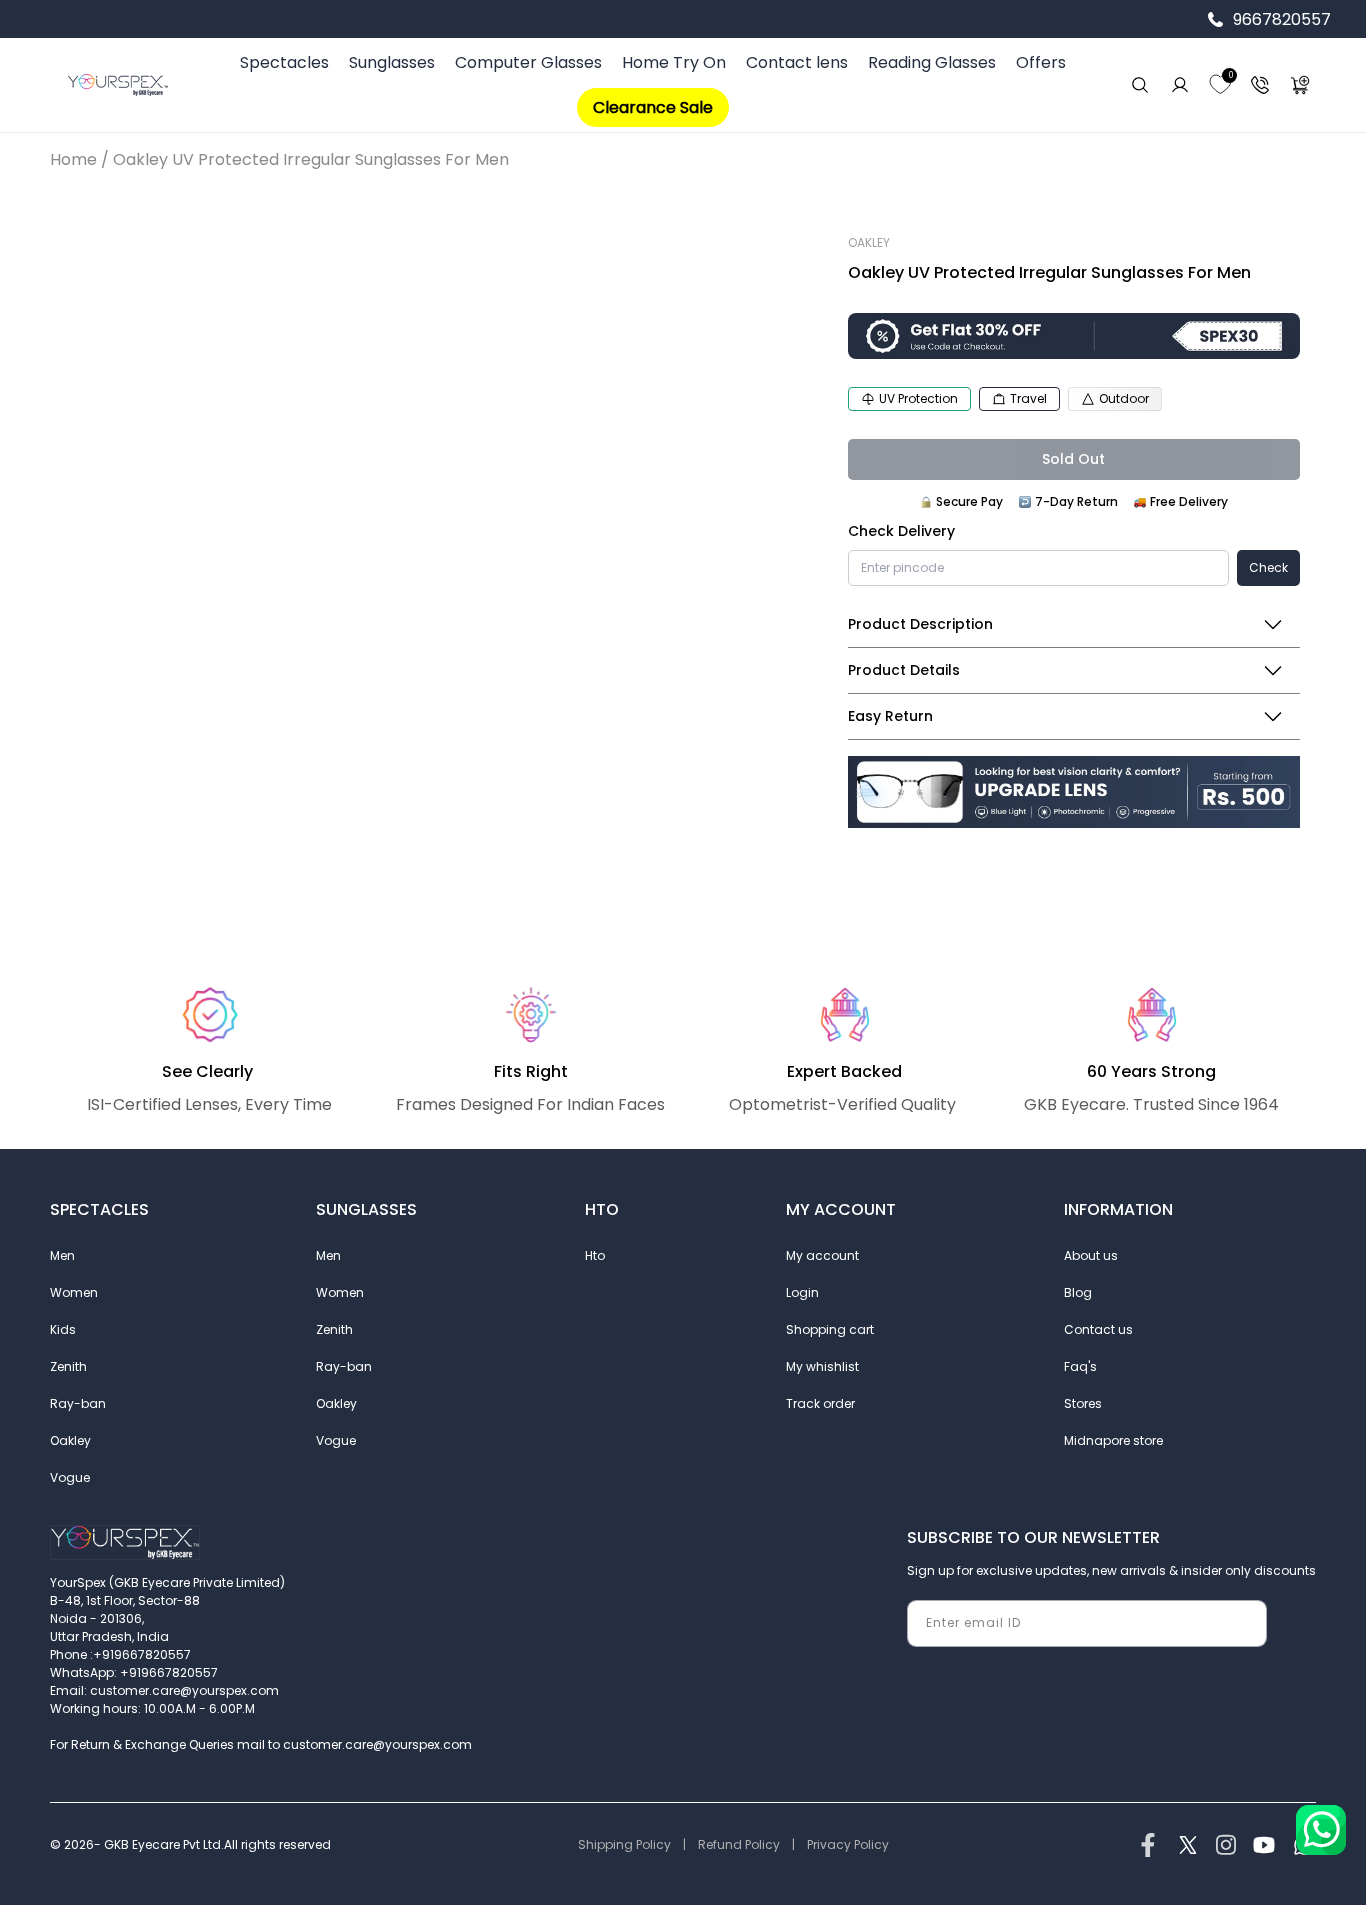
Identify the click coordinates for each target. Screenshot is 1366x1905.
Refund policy (739, 1844)
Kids (63, 1329)
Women (74, 1292)
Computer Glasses (528, 62)
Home (73, 159)
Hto (595, 1255)
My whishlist (822, 1366)
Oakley (70, 1440)
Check (1268, 567)
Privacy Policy (848, 1844)
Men (62, 1255)
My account (822, 1255)
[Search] (1140, 85)
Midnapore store (1113, 1440)
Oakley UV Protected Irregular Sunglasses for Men (311, 159)
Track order (820, 1403)
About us (1091, 1255)
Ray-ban (78, 1403)
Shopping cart (830, 1329)
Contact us (1098, 1329)
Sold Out (1073, 459)
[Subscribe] (1244, 1623)
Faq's (1080, 1366)
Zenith (68, 1366)
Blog (1078, 1292)
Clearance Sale (653, 107)
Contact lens (797, 62)
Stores (1083, 1403)
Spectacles (284, 62)
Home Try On (674, 62)
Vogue (70, 1477)
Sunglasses (392, 62)
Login (802, 1292)
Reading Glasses (932, 62)
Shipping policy (624, 1844)
